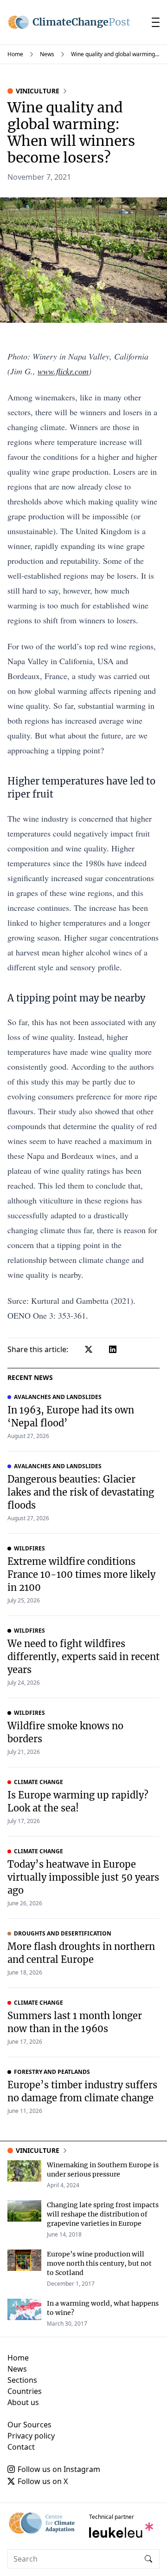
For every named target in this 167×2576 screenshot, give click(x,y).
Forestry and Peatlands (52, 2072)
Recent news (30, 1377)
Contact (21, 2447)
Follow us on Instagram (59, 2469)
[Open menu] (156, 22)
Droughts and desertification (63, 1934)
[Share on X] (89, 1349)
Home (15, 54)
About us (23, 2402)
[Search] (148, 2559)
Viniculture (38, 91)
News (47, 54)
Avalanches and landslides (58, 1397)
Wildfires (29, 1549)
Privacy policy (31, 2436)
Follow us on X (43, 2481)
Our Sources (29, 2425)
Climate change (39, 1782)
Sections (22, 2380)
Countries (25, 2391)
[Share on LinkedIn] (113, 1349)
